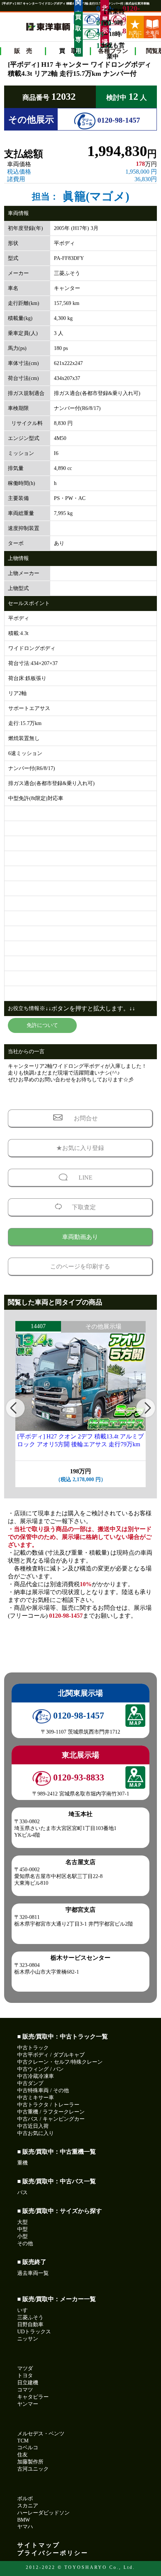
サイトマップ (39, 2545)
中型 (22, 2229)
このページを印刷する (80, 1266)
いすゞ (25, 2310)
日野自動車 (30, 2325)
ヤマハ (25, 2527)
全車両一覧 (152, 34)
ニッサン (28, 2339)
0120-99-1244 (98, 34)
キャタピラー (33, 2397)
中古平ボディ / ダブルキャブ (51, 2055)
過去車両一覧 (33, 2273)
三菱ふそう (30, 2317)
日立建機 (28, 2383)
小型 (22, 2236)
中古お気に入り (36, 2133)
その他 (25, 2243)
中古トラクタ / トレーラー (48, 2105)
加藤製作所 (30, 2462)
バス (22, 2192)
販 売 (23, 51)
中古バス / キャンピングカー (51, 2119)
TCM (23, 2441)
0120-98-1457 (118, 120)
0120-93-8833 (124, 20)
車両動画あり (80, 1237)
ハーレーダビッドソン (43, 2513)
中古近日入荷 (33, 2126)
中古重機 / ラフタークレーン (51, 2112)
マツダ (25, 2368)
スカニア (28, 2506)
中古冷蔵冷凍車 (36, 2076)
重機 (22, 2163)
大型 (22, 2222)
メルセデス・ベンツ (41, 2434)
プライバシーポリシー (53, 2553)
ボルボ (25, 2499)
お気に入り (135, 34)
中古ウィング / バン (40, 2069)
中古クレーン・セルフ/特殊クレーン (60, 2062)
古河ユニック (33, 2469)
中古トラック (33, 2048)
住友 (22, 2455)
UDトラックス (34, 2332)
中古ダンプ (30, 2083)
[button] (15, 1408)
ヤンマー (28, 2404)
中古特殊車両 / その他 (43, 2090)
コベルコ (28, 2448)
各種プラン (113, 51)
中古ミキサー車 (36, 2098)
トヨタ (25, 2376)
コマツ (25, 2390)
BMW (24, 2520)
